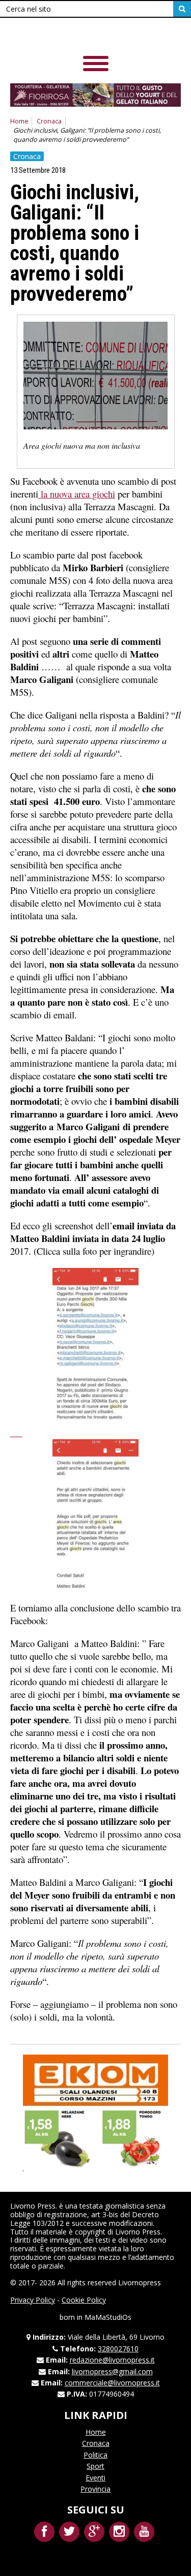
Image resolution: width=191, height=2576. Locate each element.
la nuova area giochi (77, 494)
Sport (95, 2466)
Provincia (95, 2489)
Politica (95, 2455)
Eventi (95, 2478)
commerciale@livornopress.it (112, 2383)
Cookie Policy (84, 2300)
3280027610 (118, 2349)
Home (19, 121)
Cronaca (49, 121)
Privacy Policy (33, 2300)
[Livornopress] (81, 35)
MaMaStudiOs (108, 2317)
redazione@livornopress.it (112, 2360)
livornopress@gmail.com (112, 2371)
